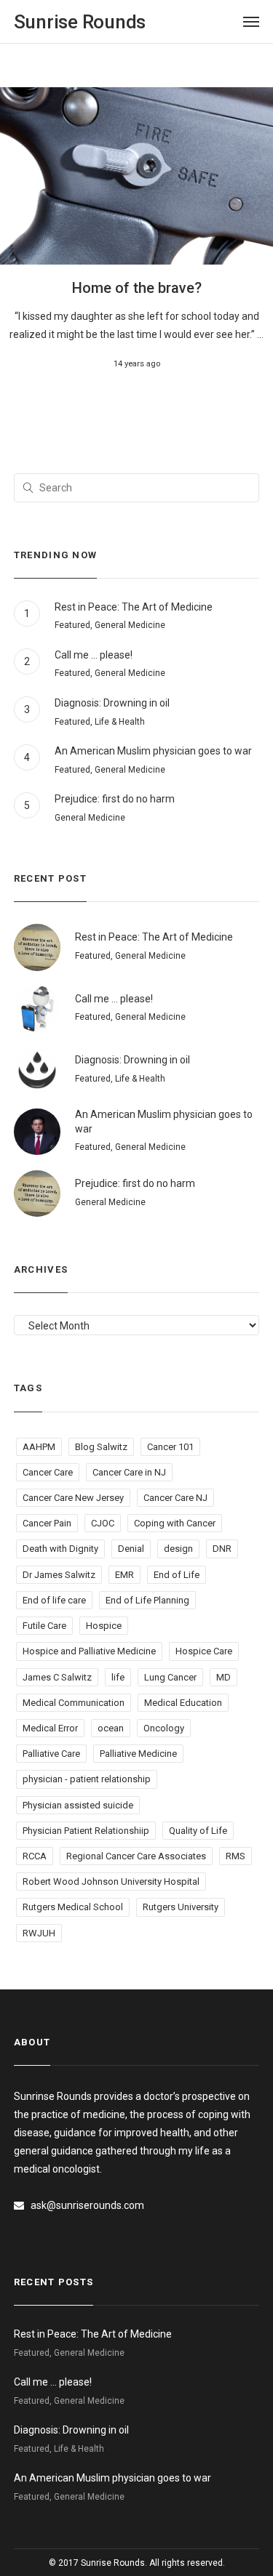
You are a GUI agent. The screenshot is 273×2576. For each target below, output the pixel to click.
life (118, 1677)
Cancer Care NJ (175, 1498)
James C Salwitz (57, 1677)
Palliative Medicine (138, 1754)
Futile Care (44, 1626)
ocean (111, 1728)
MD (223, 1677)
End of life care (54, 1600)
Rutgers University (181, 1907)
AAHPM (39, 1447)
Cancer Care (48, 1472)
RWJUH (39, 1933)
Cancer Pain (47, 1523)
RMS (236, 1856)
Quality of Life (198, 1831)
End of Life (177, 1575)
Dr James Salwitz (59, 1575)
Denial (131, 1549)
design (178, 1549)
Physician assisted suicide (78, 1805)
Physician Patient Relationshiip (86, 1831)
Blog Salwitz (101, 1447)
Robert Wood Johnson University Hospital (111, 1881)
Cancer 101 (170, 1447)
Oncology (164, 1728)
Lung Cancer (170, 1677)
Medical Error (50, 1728)
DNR (222, 1549)
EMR (124, 1575)
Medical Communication (74, 1703)
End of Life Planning (147, 1600)
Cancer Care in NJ (129, 1472)
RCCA (35, 1856)
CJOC (103, 1523)
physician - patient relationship (87, 1779)
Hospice (104, 1626)
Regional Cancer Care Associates (136, 1856)
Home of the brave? (137, 288)
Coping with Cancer (175, 1523)
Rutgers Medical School (73, 1907)
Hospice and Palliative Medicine (89, 1651)
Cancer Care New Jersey (73, 1498)
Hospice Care (204, 1651)
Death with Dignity (60, 1549)
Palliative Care (51, 1754)
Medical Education (183, 1703)
